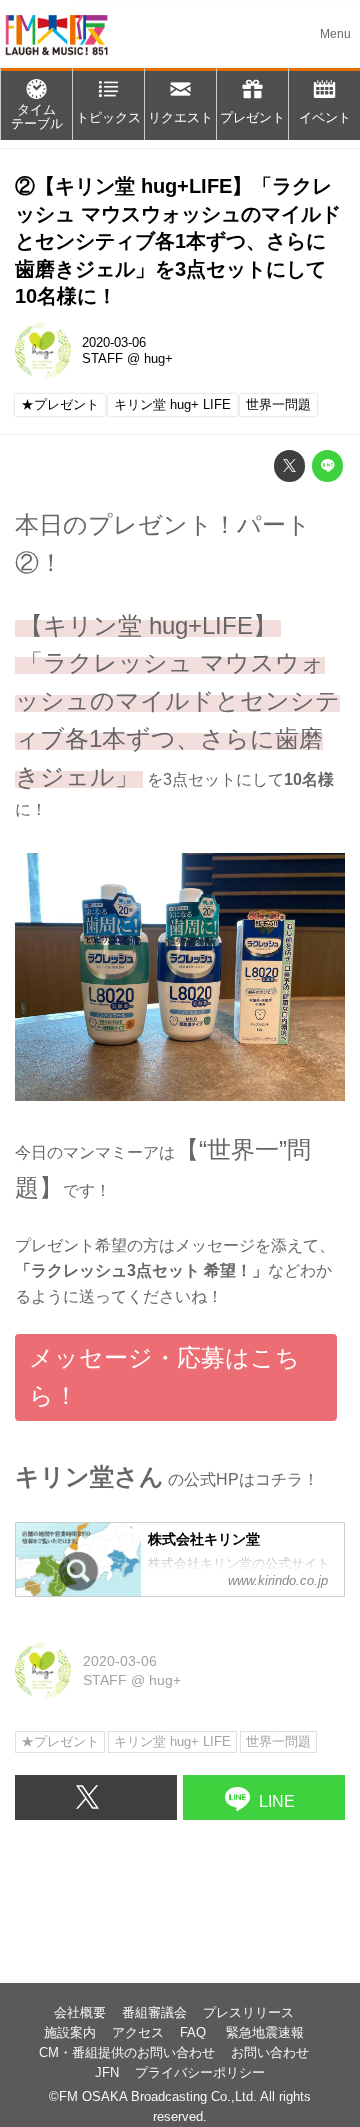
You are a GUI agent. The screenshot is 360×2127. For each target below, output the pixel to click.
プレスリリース (248, 2013)
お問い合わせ (270, 2053)
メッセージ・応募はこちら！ (164, 1377)
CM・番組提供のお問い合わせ (127, 2053)
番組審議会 (154, 2013)
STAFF (102, 359)
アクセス (138, 2033)
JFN (107, 2073)
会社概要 (80, 2013)
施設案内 (70, 2033)
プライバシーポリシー (200, 2073)
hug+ (158, 359)
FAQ (195, 2033)
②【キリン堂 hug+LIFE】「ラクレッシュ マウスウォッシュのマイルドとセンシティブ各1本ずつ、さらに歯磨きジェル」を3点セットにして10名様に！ (178, 241)
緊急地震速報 (265, 2033)
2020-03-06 (114, 343)
